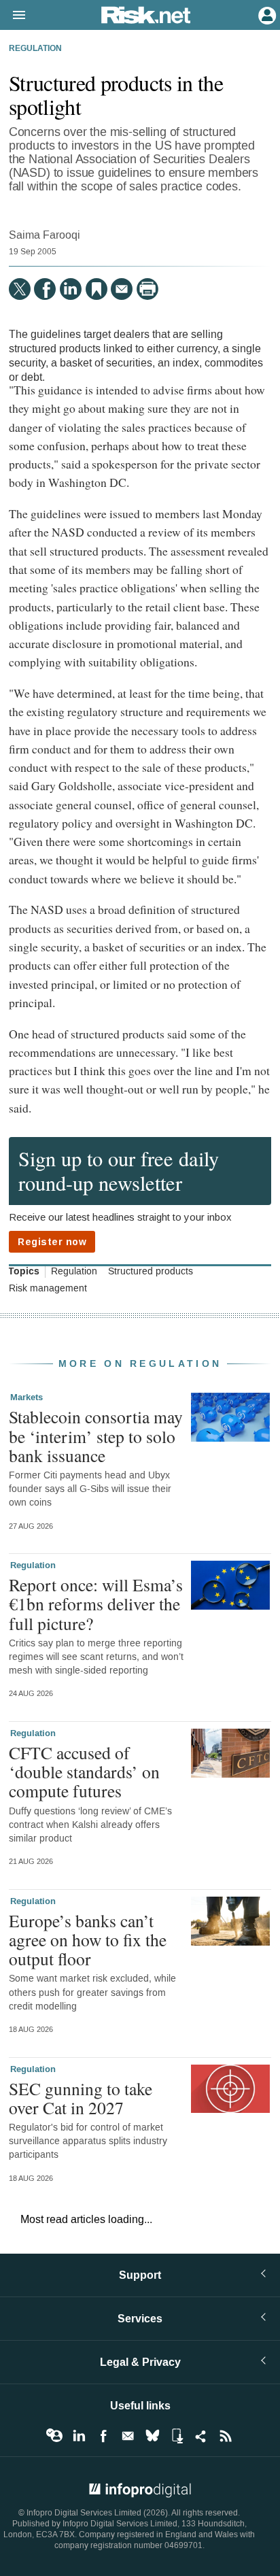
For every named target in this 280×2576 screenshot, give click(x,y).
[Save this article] (97, 289)
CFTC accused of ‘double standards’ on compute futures (84, 1772)
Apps (177, 2436)
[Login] (266, 14)
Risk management (48, 1289)
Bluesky (152, 2436)
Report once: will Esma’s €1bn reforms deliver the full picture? (96, 1604)
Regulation (35, 49)
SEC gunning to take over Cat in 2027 (81, 2098)
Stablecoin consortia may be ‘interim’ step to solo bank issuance (96, 1436)
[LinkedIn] (71, 289)
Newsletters (128, 2436)
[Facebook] (45, 289)
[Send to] (122, 289)
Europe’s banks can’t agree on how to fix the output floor (88, 1939)
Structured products (151, 1272)
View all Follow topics (54, 2436)
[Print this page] (147, 289)
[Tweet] (20, 289)
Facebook (103, 2436)
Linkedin (79, 2436)
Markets (27, 1397)
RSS (226, 2436)
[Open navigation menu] (13, 16)
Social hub (201, 2436)
